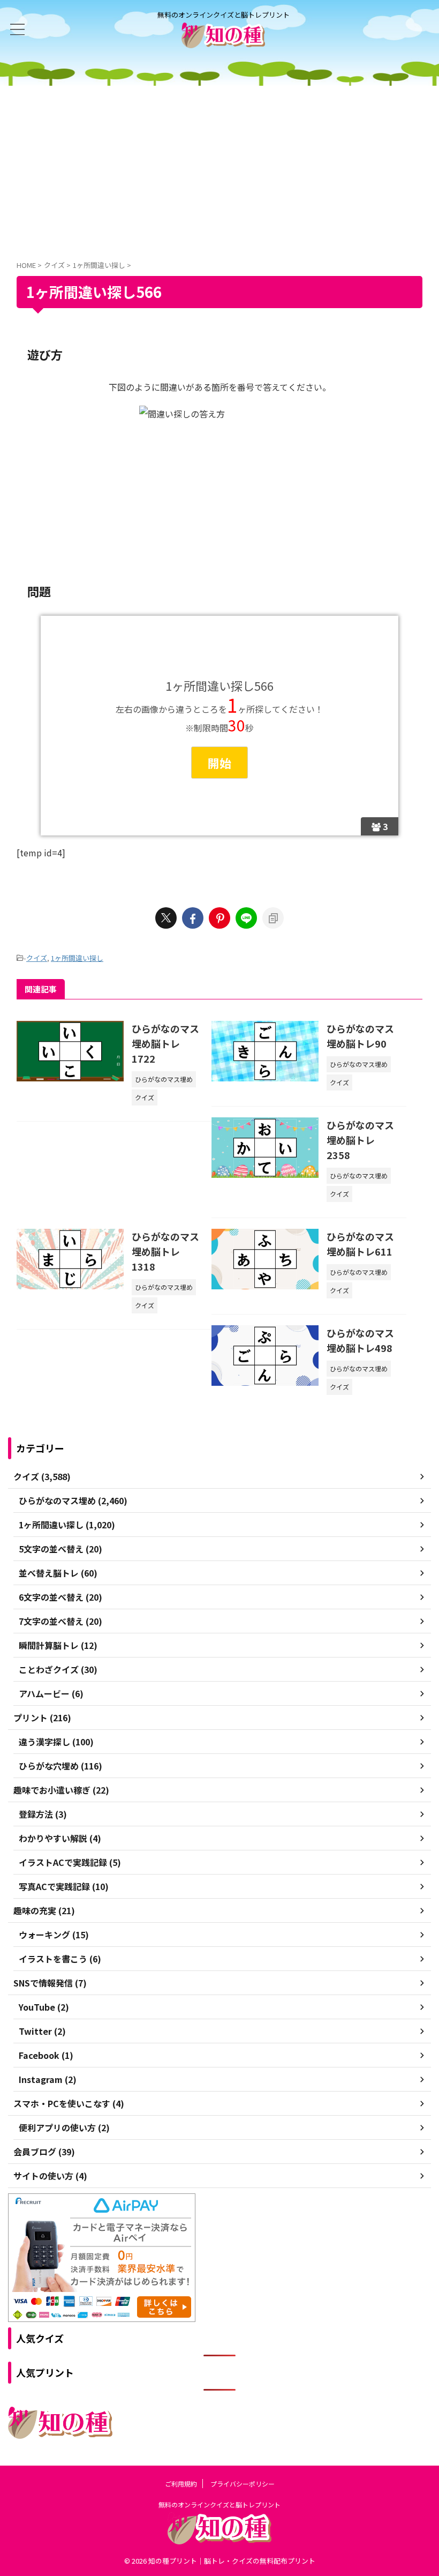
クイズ (37, 958)
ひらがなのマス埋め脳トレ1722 (165, 1043)
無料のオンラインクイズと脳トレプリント (219, 2504)
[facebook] (193, 918)
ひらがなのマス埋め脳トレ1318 (165, 1251)
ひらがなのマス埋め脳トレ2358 (360, 1140)
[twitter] (166, 918)
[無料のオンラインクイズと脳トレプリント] (223, 40)
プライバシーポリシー (243, 2484)
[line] (246, 918)
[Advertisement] (219, 166)
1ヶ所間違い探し (77, 958)
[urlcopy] (273, 918)
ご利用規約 (181, 2484)
